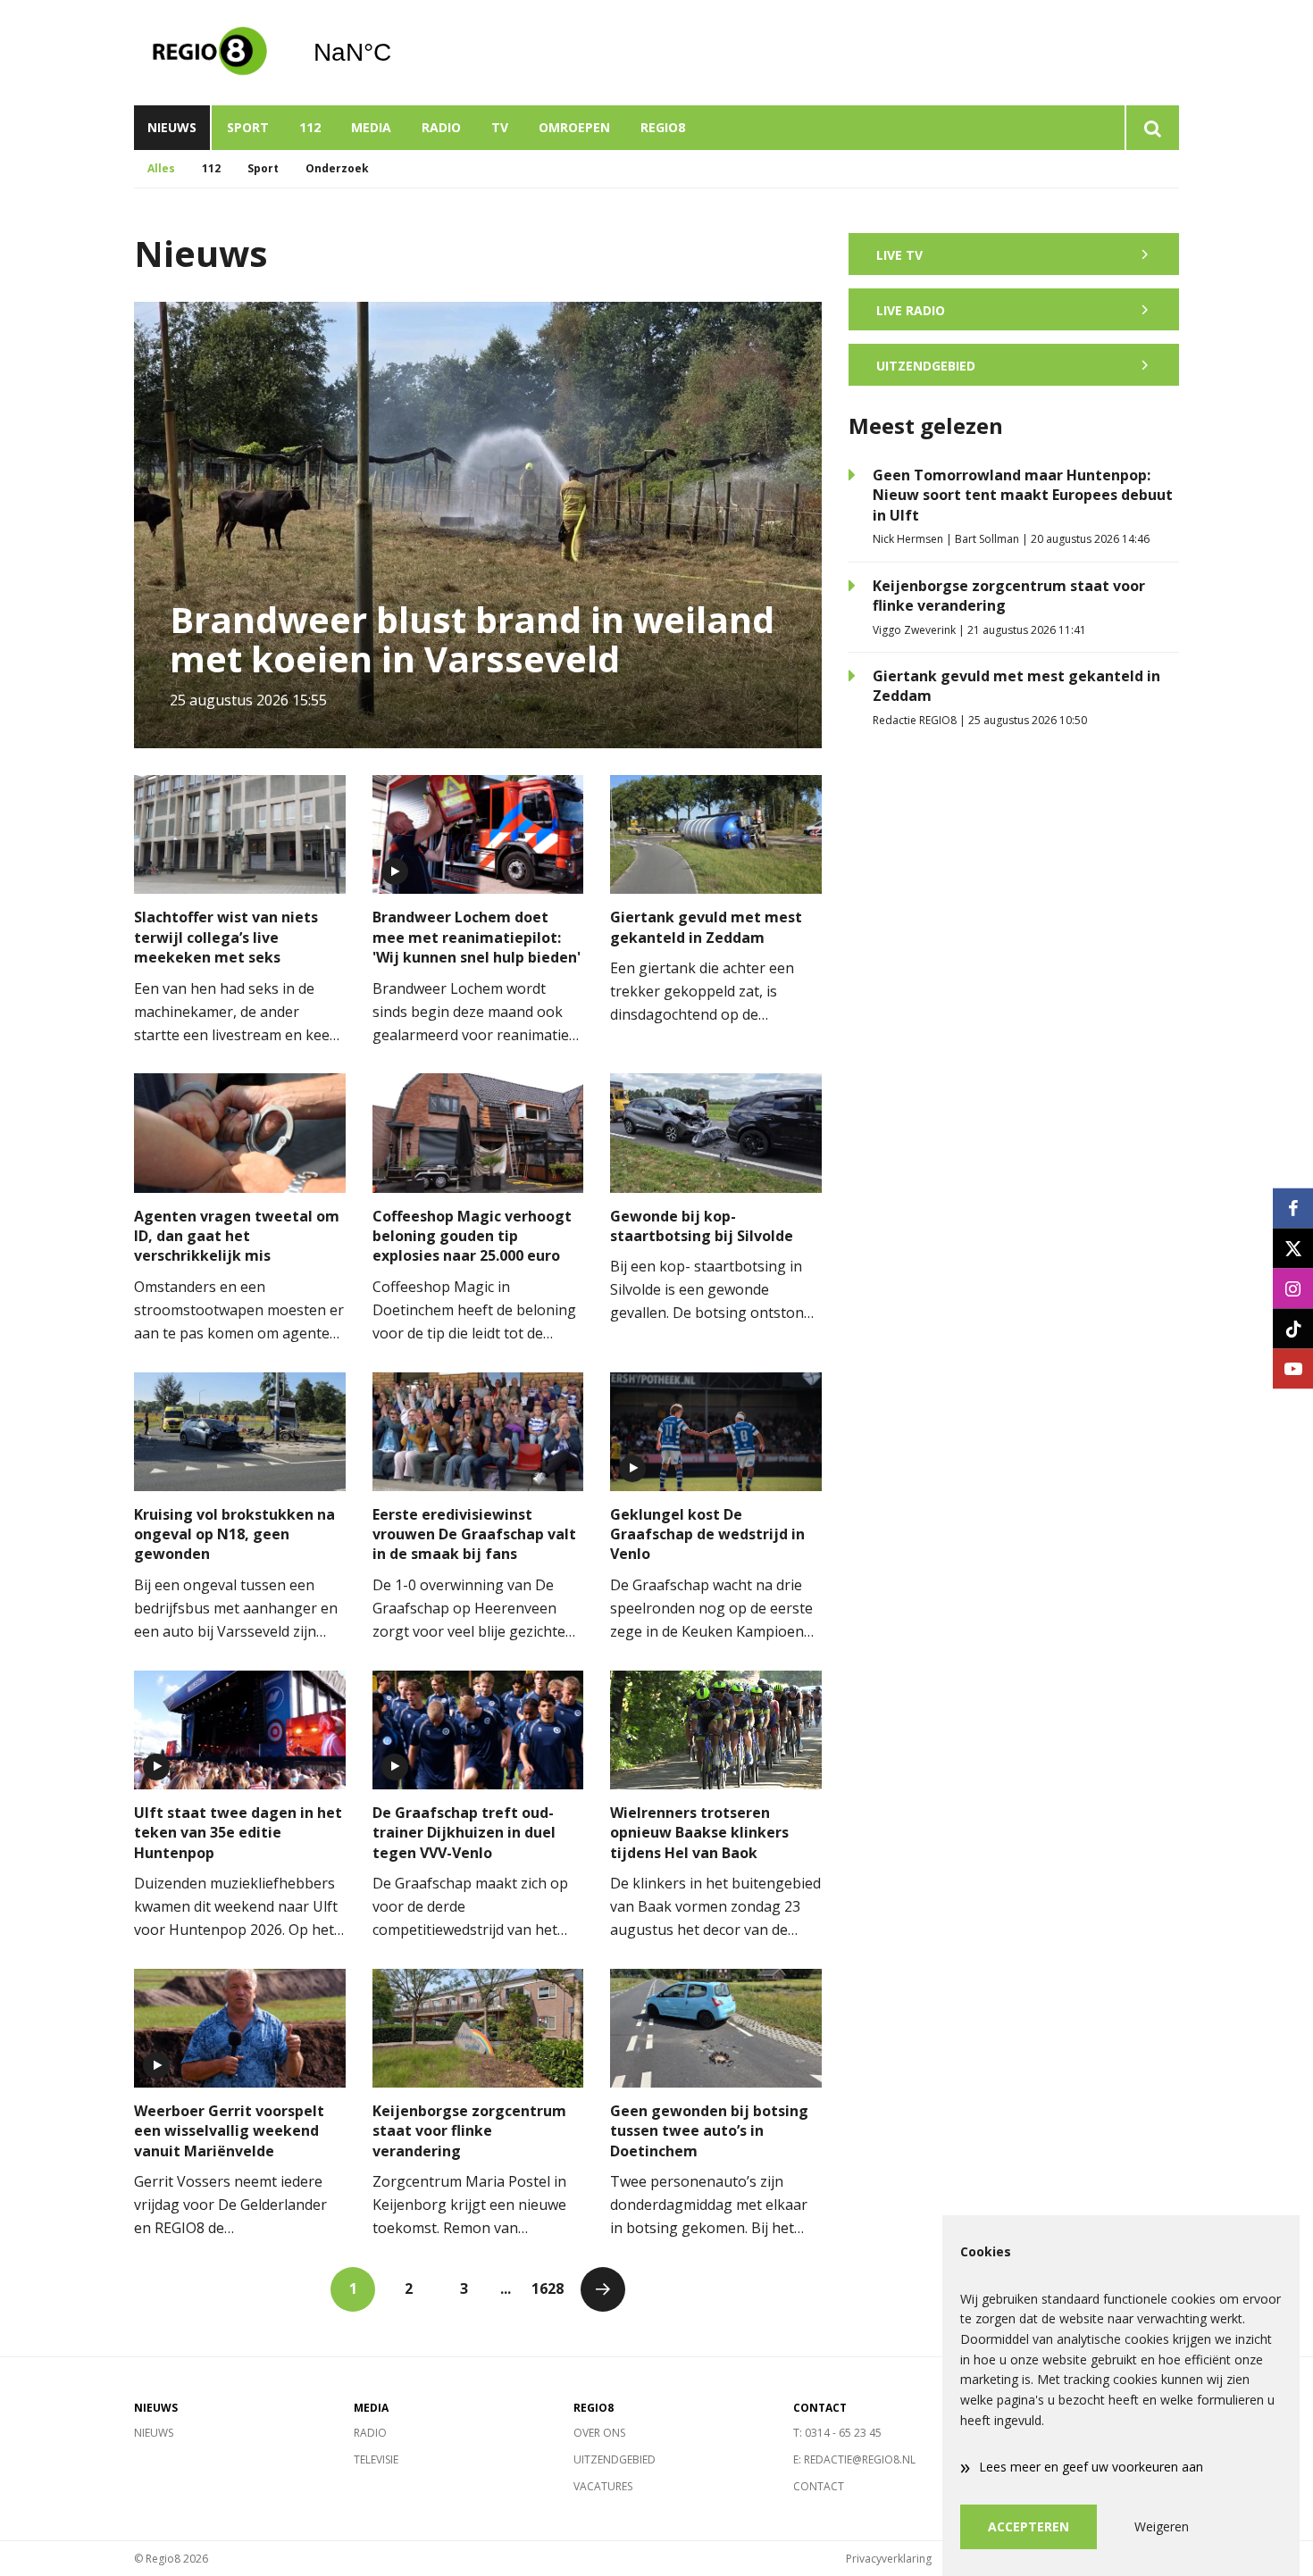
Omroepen (574, 127)
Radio (441, 127)
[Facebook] (1293, 1208)
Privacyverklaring (889, 2559)
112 (310, 127)
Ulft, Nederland (398, 53)
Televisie (376, 2459)
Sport (248, 127)
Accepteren (1029, 2526)
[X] (1293, 1248)
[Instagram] (1293, 1288)
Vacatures (603, 2486)
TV (500, 127)
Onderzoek (337, 168)
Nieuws (172, 127)
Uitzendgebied (615, 2459)
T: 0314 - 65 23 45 (837, 2433)
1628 (548, 2288)
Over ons (599, 2433)
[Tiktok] (1293, 1328)
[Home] (210, 53)
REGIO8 (663, 127)
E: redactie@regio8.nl (854, 2459)
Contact (819, 2486)
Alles (161, 168)
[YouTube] (1293, 1368)
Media (371, 127)
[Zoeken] (1152, 128)
